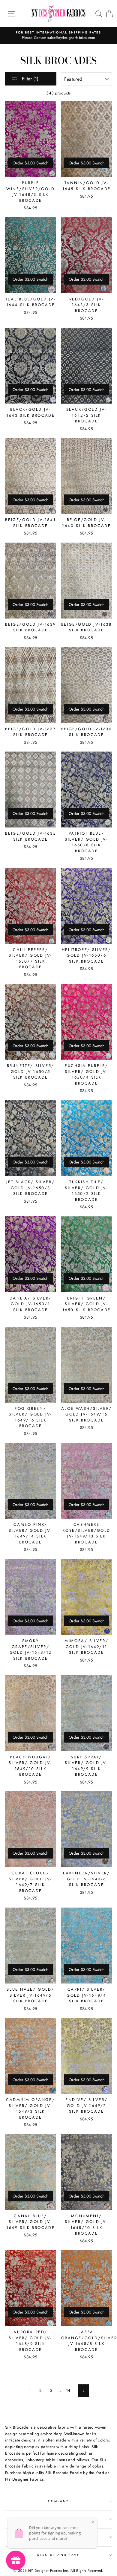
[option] (58, 36)
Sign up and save (58, 2555)
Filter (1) (29, 79)
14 (68, 2390)
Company (58, 2501)
